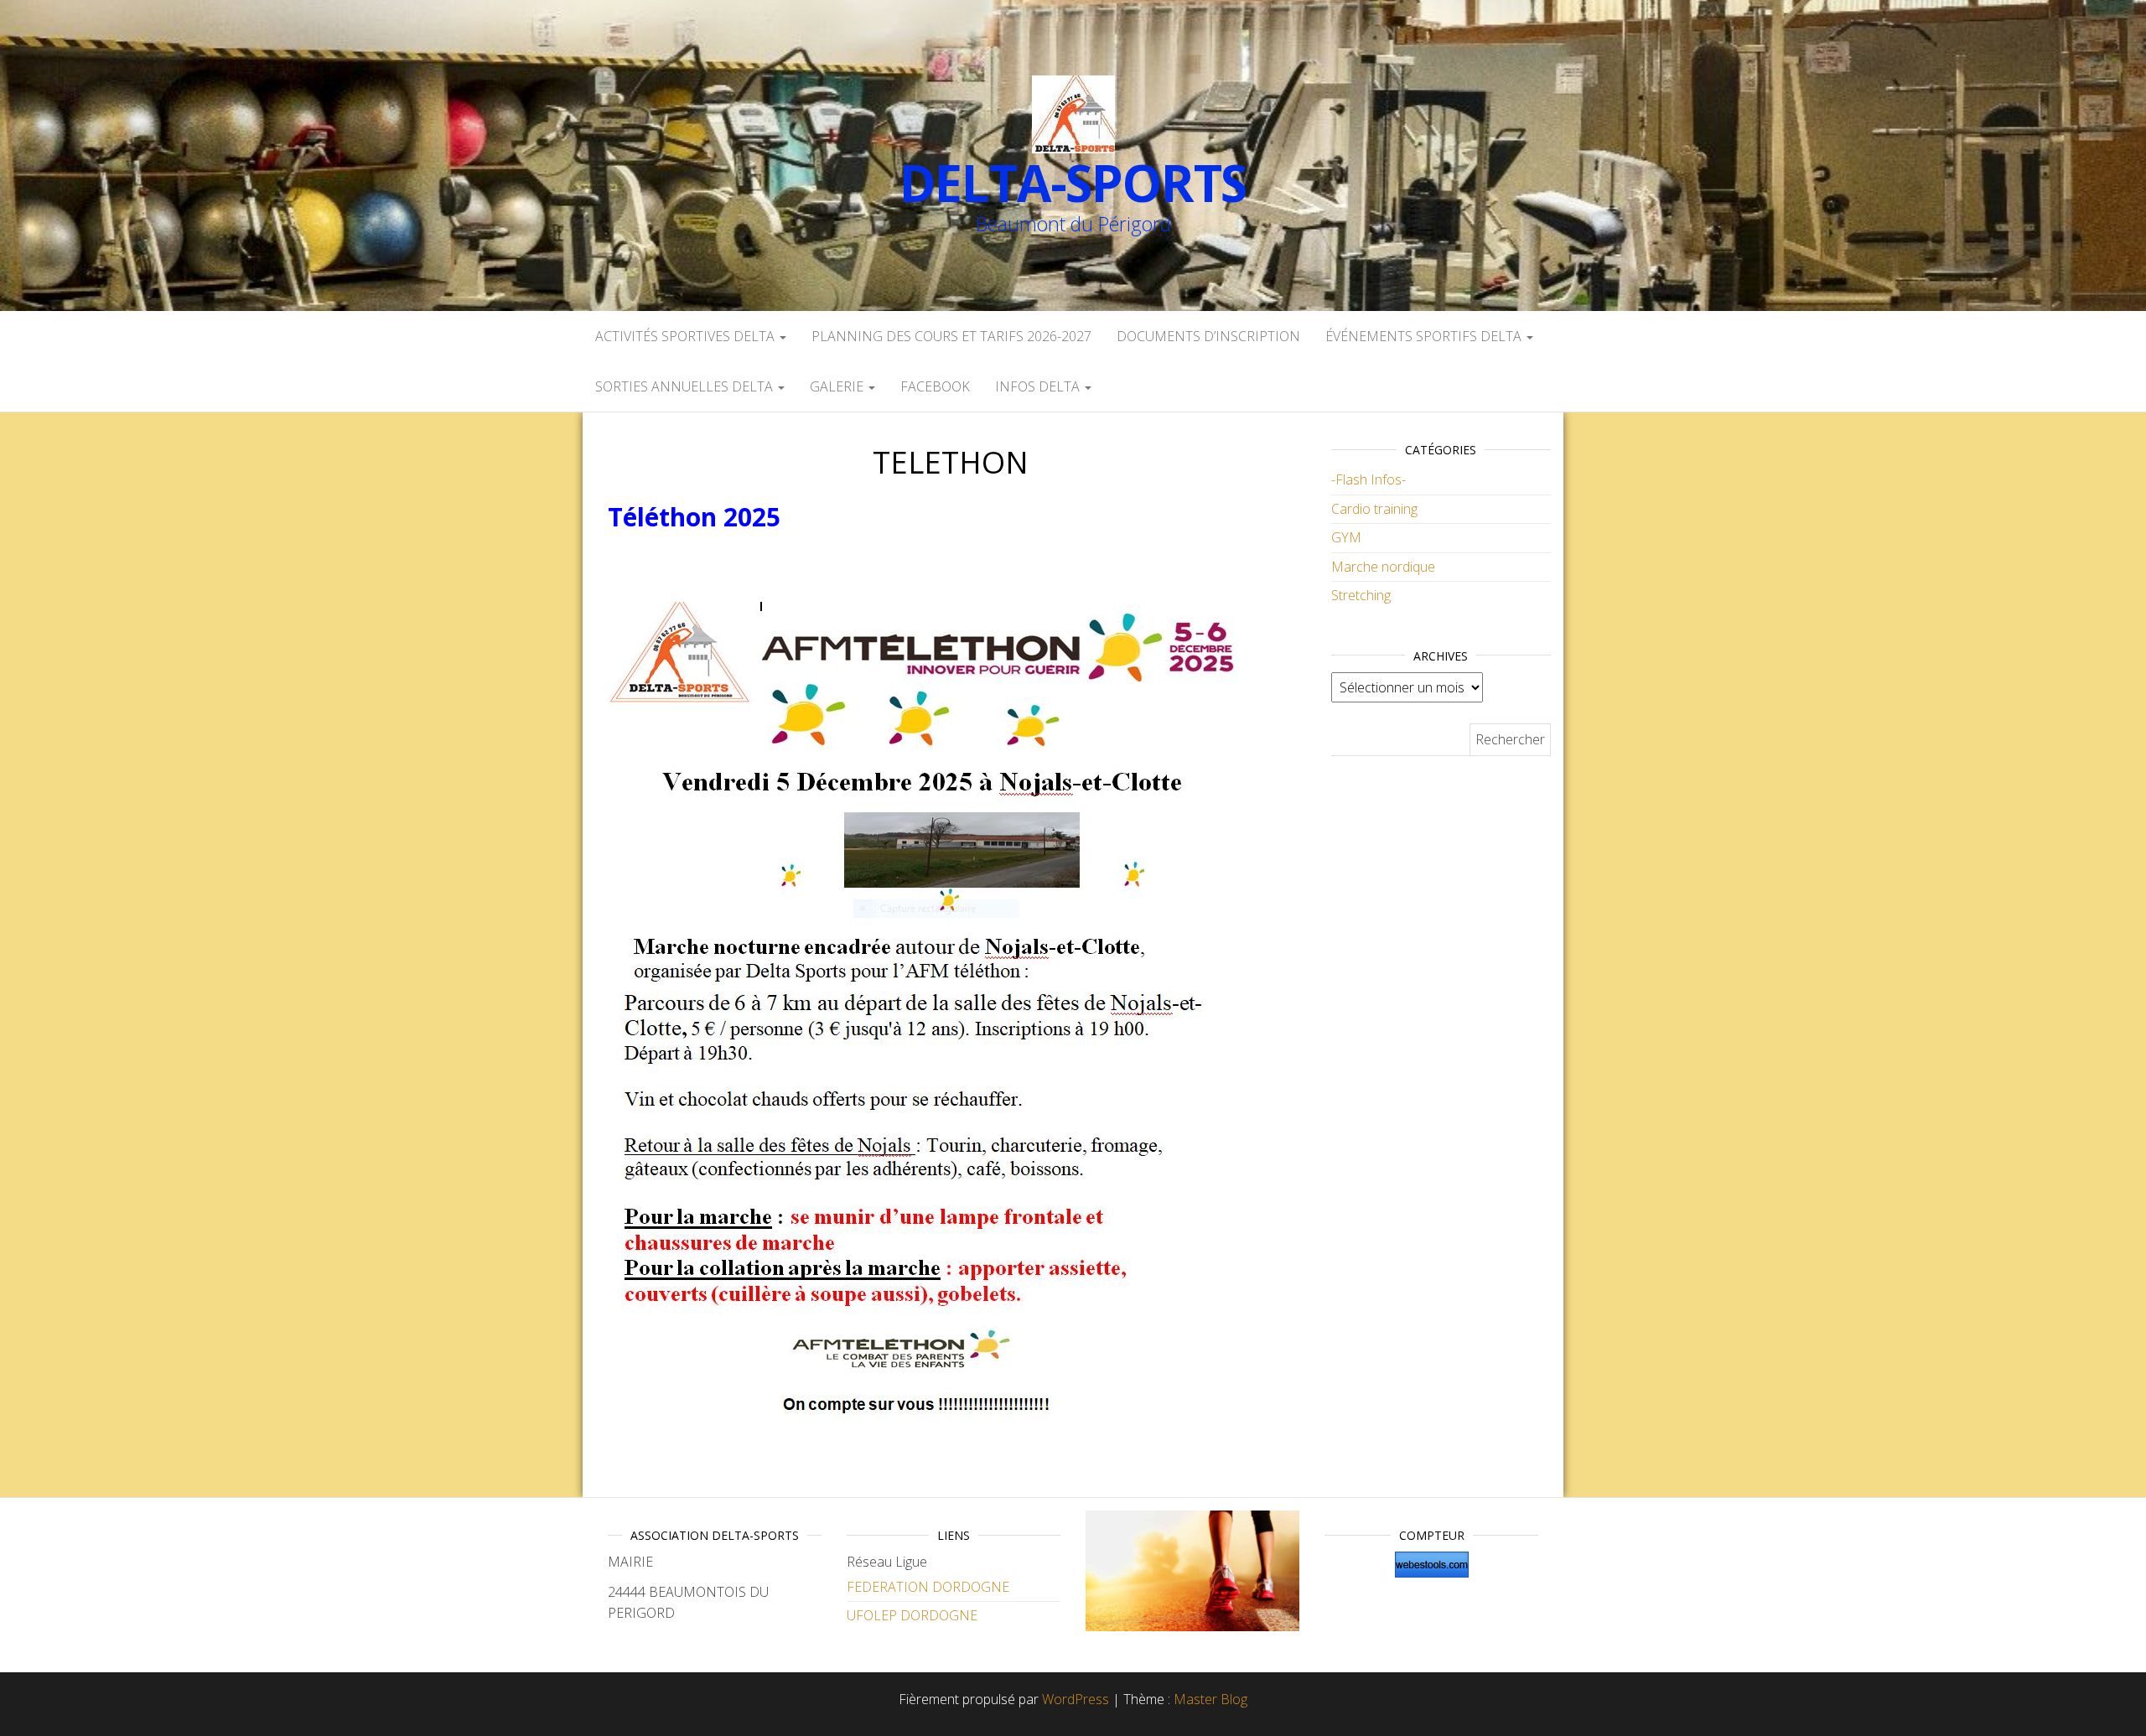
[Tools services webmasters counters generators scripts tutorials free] (1431, 1565)
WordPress (1076, 1699)
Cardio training (1374, 509)
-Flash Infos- (1368, 479)
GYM (1346, 537)
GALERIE (838, 386)
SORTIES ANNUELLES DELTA (686, 386)
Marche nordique (1383, 567)
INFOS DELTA (1039, 386)
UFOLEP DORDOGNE (912, 1615)
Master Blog (1210, 1699)
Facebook (935, 386)
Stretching (1361, 595)
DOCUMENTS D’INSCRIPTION (1208, 336)
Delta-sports (1073, 183)
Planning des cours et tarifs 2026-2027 (951, 336)
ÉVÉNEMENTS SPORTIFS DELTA (1425, 336)
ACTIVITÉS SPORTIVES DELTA (687, 336)
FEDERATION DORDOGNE (928, 1587)
